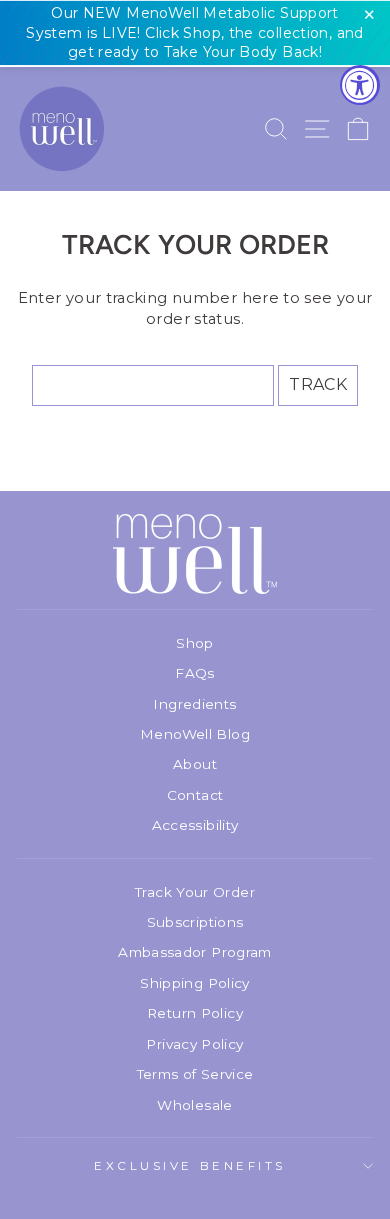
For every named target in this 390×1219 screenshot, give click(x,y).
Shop (194, 643)
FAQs (194, 673)
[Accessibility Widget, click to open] (360, 85)
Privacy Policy (194, 1044)
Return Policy (195, 1013)
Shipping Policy (195, 983)
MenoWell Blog (195, 734)
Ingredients (194, 704)
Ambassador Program (195, 952)
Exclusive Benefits (190, 1166)
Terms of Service (195, 1074)
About (195, 764)
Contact (195, 795)
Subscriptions (195, 922)
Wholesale (194, 1105)
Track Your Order (195, 892)
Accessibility (195, 825)
